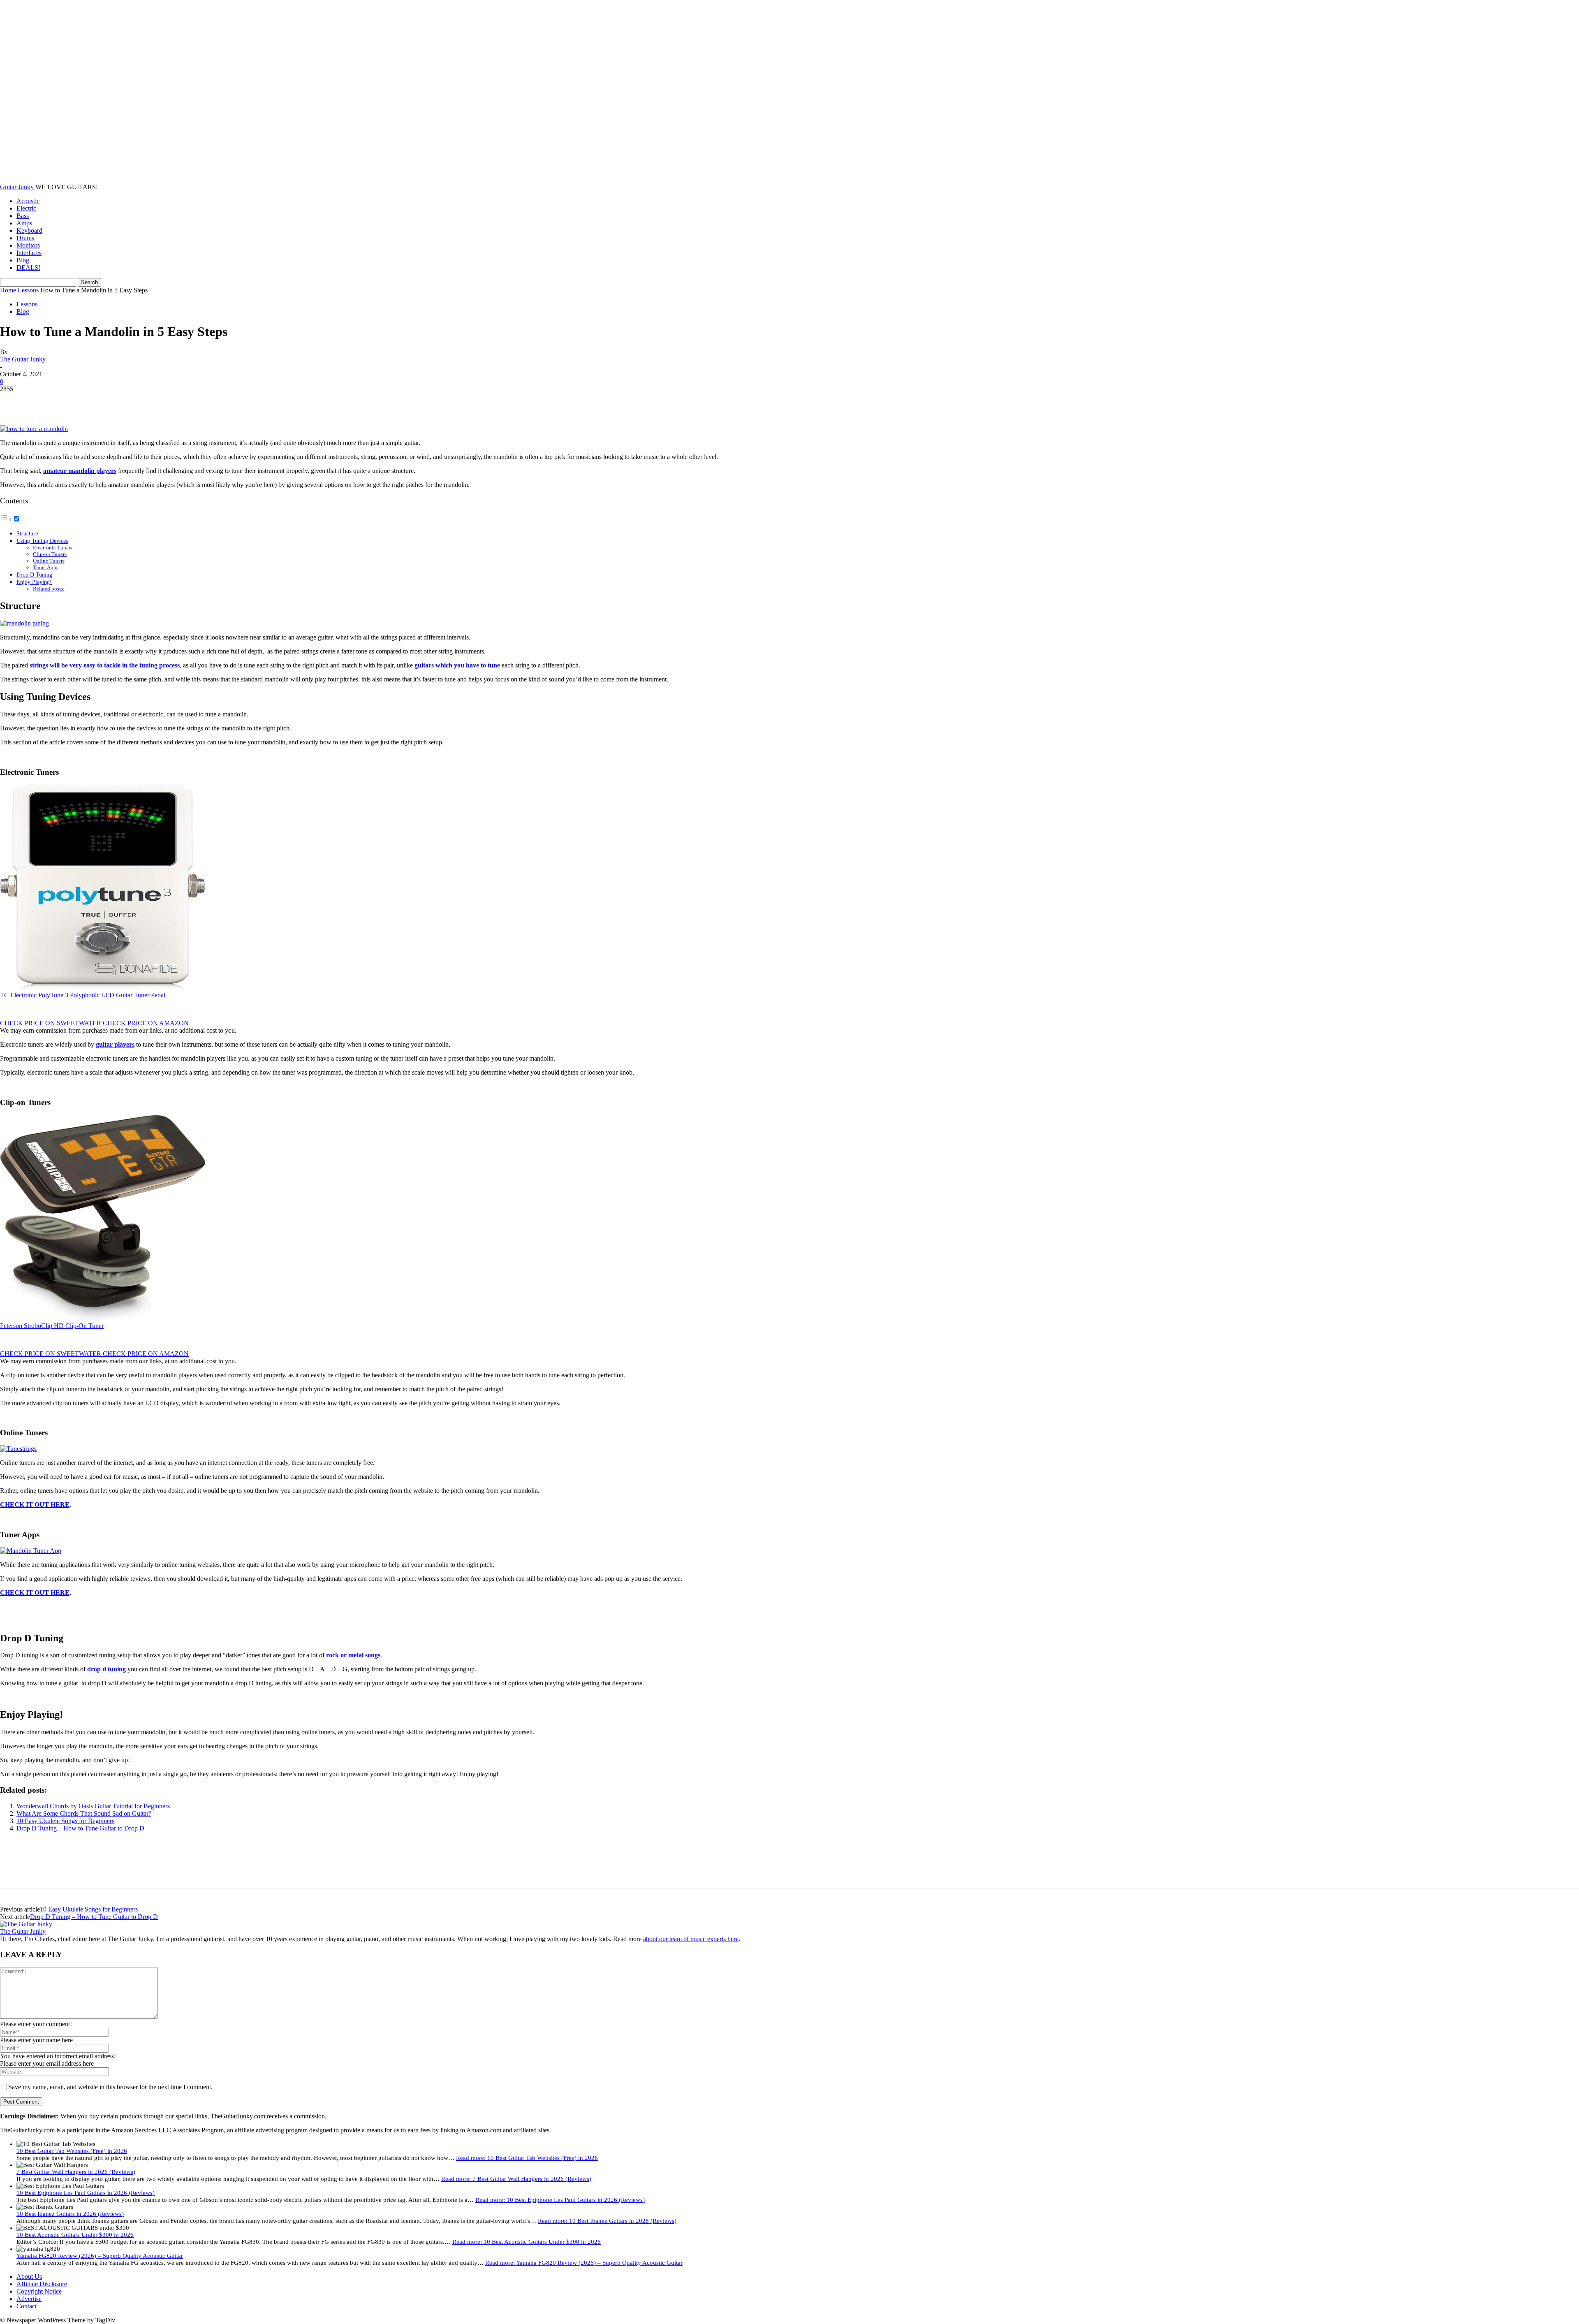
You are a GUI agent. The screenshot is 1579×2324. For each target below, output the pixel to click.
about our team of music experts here (691, 1939)
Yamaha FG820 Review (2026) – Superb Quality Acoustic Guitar (100, 2256)
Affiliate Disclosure (42, 2284)
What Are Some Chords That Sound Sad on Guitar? (84, 1813)
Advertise (29, 2299)
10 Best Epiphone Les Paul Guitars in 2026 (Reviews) (86, 2193)
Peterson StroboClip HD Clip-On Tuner (52, 1326)
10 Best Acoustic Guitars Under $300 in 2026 (75, 2235)
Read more (527, 2158)
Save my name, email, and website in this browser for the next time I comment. (110, 2087)
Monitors (28, 245)
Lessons (28, 290)
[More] (132, 401)
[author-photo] (26, 1924)
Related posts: (49, 589)
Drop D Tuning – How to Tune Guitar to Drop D (80, 1828)
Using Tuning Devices (42, 541)
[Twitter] (43, 401)
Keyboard (29, 231)
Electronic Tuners (53, 548)
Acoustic (28, 201)
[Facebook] (14, 401)
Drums (25, 238)
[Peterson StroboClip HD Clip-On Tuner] (103, 1318)
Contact (27, 2306)
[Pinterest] (73, 401)
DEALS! (28, 268)
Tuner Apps (46, 567)
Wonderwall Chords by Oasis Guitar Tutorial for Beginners (93, 1806)
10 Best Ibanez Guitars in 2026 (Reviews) (70, 2214)
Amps (24, 223)
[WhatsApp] (102, 401)
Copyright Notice (39, 2291)
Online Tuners (49, 561)
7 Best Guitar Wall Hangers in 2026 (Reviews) (76, 2172)
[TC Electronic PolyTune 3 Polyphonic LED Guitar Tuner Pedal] (103, 988)
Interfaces (29, 253)
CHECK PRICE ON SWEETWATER (51, 1023)
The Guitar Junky (23, 359)
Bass (23, 216)
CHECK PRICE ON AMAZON (146, 1023)
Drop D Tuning (34, 575)
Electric (26, 208)
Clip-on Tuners (50, 554)
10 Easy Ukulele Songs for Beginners (65, 1821)
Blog (23, 260)
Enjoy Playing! (34, 582)
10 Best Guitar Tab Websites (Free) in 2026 (72, 2151)
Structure (27, 533)
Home (8, 290)
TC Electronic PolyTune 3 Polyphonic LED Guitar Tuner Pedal (83, 995)
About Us (29, 2277)
